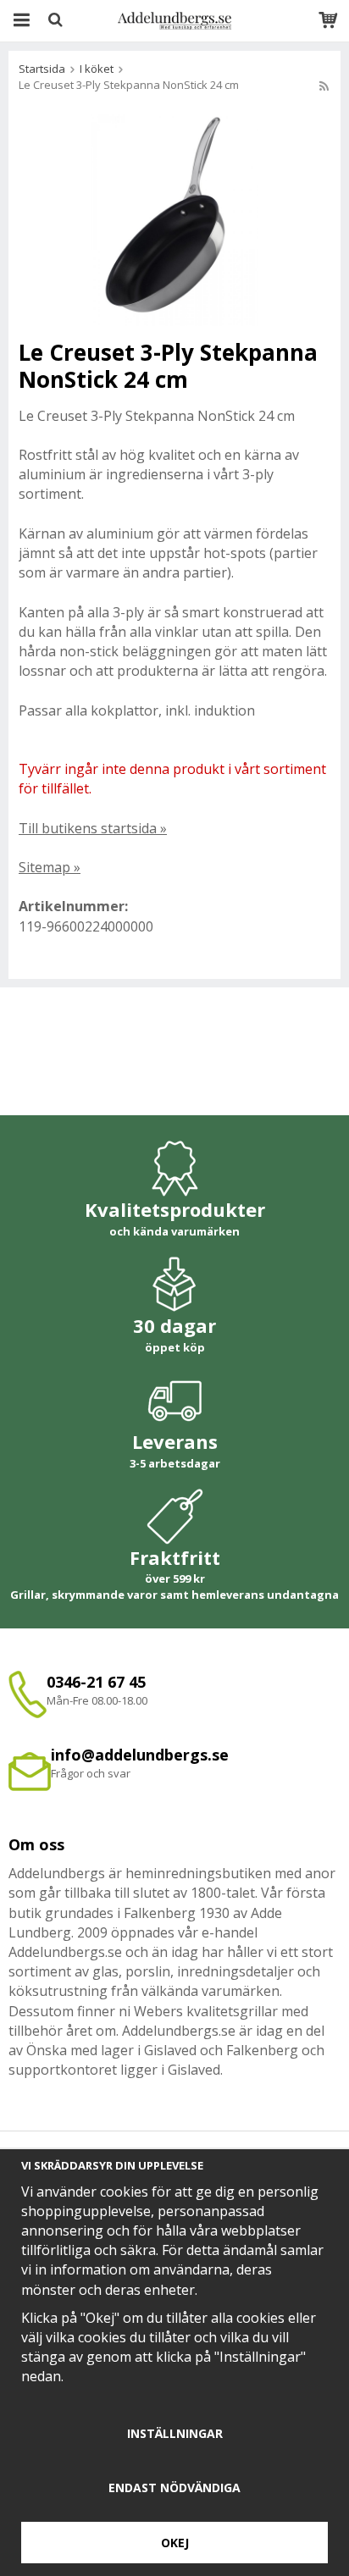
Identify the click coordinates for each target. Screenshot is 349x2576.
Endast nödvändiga (174, 2488)
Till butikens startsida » (93, 828)
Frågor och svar (91, 1773)
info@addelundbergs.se (140, 1755)
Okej (175, 2543)
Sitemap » (50, 867)
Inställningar (175, 2433)
